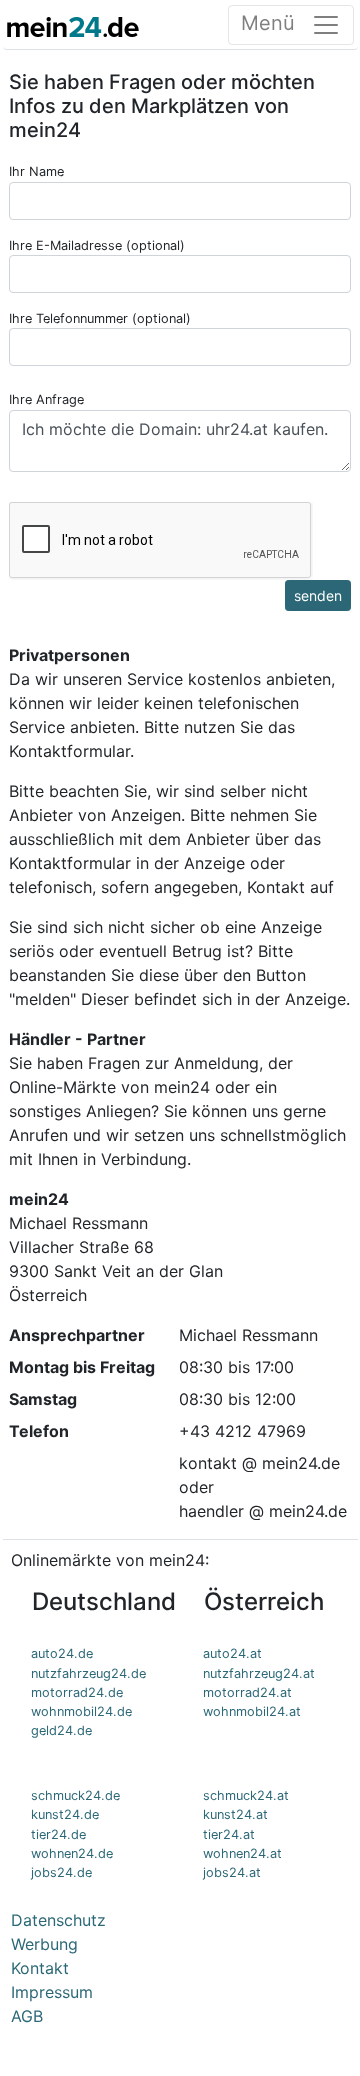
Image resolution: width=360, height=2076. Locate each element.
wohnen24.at (242, 1853)
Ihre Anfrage (46, 399)
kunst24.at (235, 1814)
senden (318, 595)
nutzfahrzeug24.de (88, 1673)
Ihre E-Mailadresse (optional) (97, 245)
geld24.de (61, 1730)
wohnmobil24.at (252, 1711)
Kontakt (40, 1968)
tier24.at (229, 1834)
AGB (27, 2016)
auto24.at (232, 1653)
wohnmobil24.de (81, 1711)
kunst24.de (65, 1814)
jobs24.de (61, 1872)
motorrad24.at (247, 1692)
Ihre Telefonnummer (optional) (100, 318)
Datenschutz (58, 1920)
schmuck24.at (246, 1795)
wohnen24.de (72, 1853)
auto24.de (62, 1653)
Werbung (44, 1944)
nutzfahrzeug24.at (259, 1673)
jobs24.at (232, 1872)
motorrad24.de (77, 1692)
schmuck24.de (75, 1795)
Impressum (52, 1992)
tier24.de (58, 1834)
